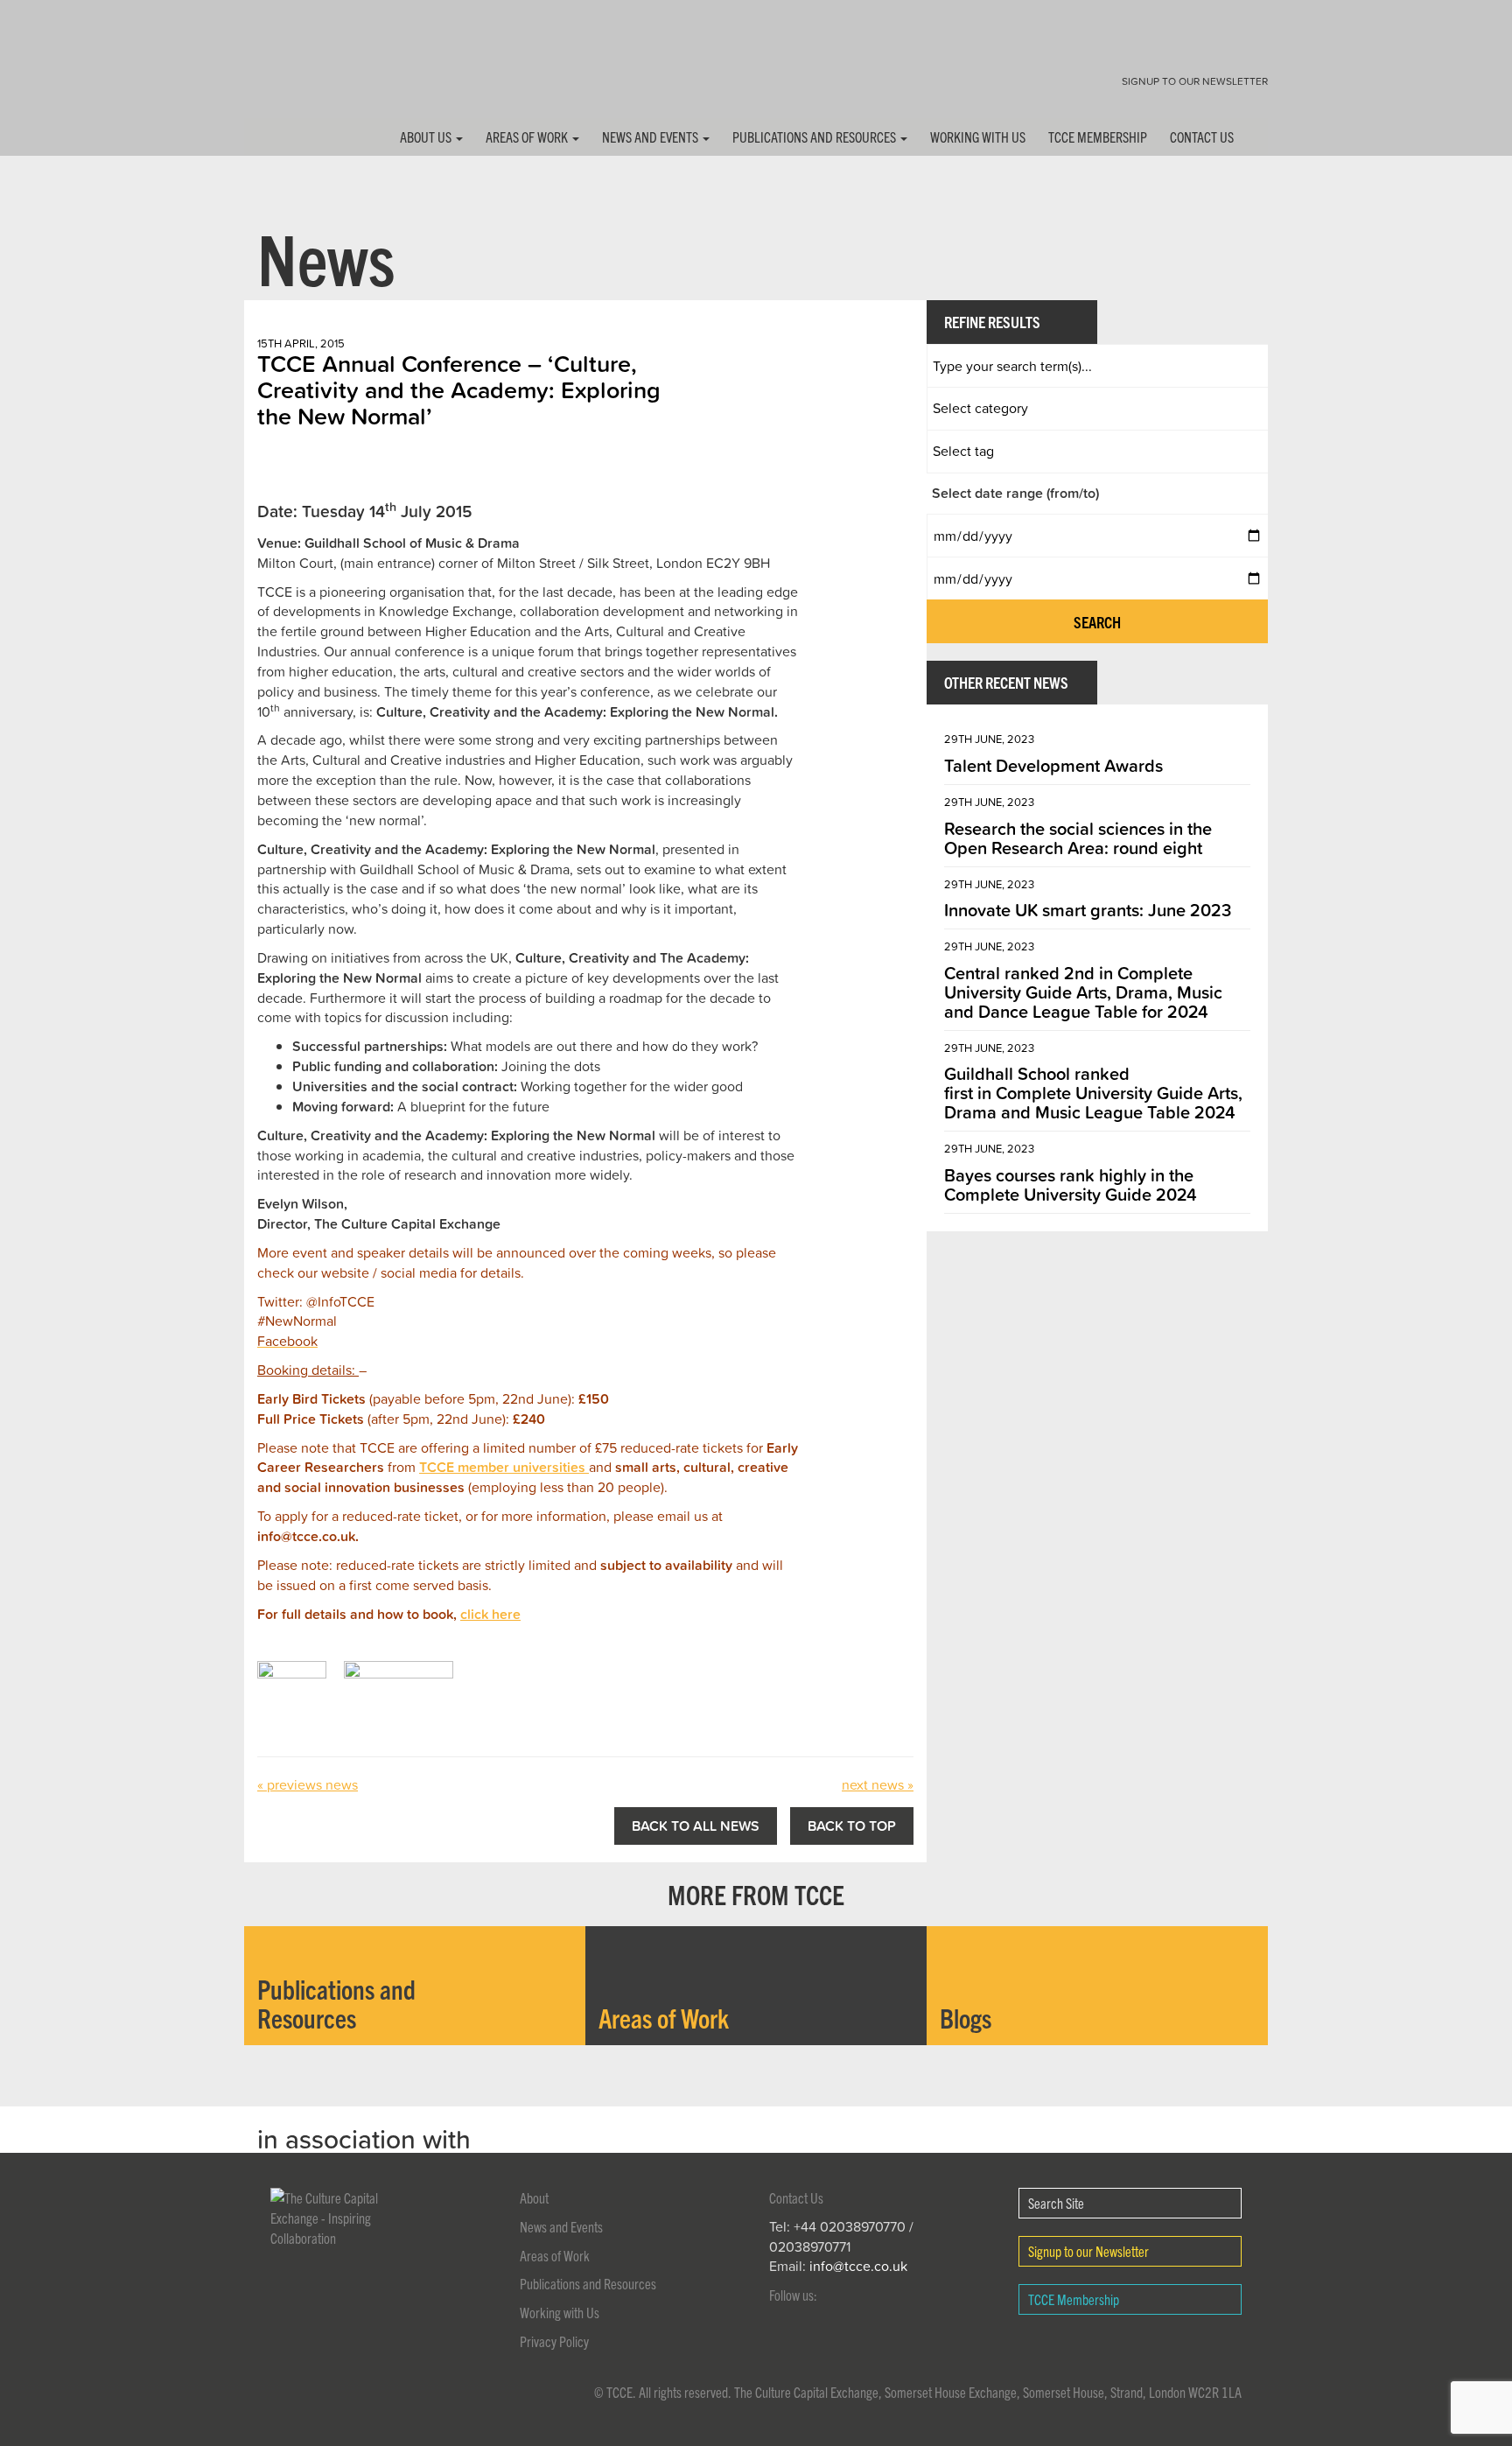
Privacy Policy (554, 2341)
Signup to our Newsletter (1195, 81)
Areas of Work (528, 137)
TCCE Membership (1098, 137)
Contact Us (1202, 137)
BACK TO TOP (852, 1826)
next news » (878, 1784)
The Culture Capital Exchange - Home (299, 72)
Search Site (1056, 2203)
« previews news (308, 1784)
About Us (427, 137)
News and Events (651, 137)
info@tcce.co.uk (858, 2266)
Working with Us (978, 137)
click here (490, 1614)
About (534, 2197)
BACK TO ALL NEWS (696, 1826)
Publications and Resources (815, 137)
